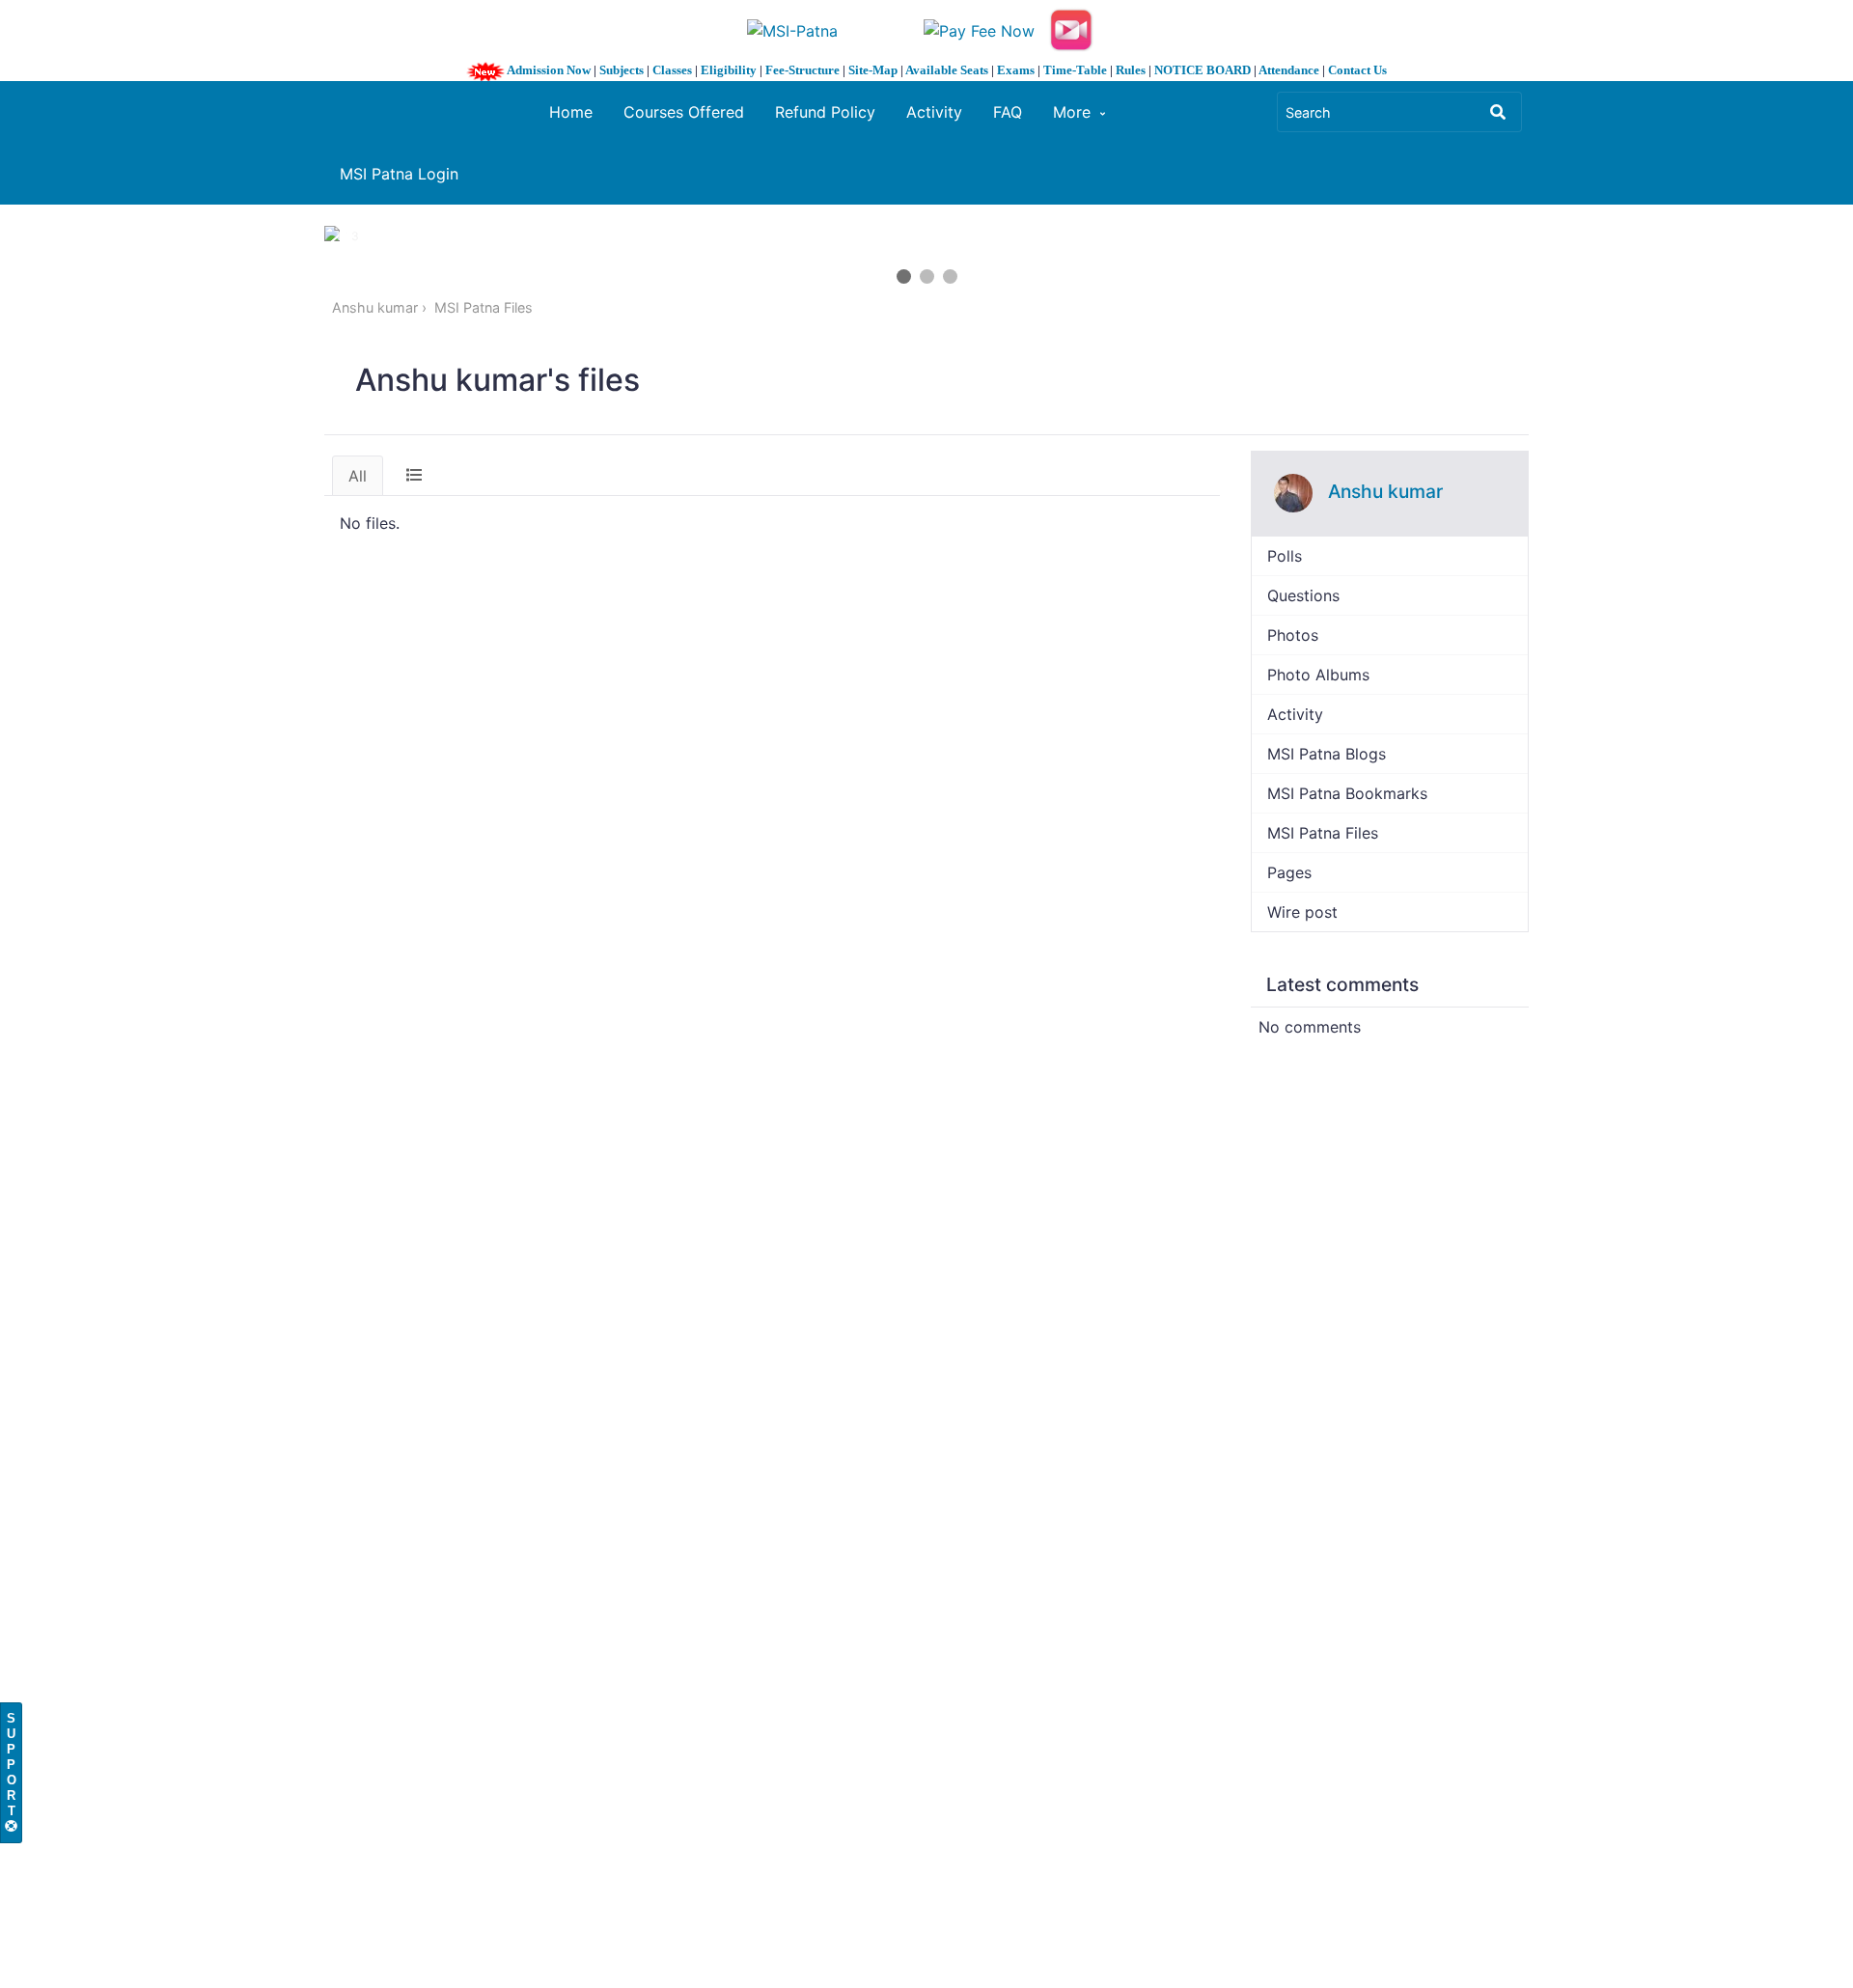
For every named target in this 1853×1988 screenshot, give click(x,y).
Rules (1131, 70)
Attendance (1289, 70)
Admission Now (549, 70)
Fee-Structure (802, 70)
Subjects (622, 70)
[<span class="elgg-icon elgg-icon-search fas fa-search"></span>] (1498, 112)
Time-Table (1075, 70)
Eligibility (729, 70)
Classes (672, 70)
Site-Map (873, 70)
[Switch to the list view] (414, 475)
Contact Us (1357, 70)
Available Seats (947, 70)
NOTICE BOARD (1203, 70)
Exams (1016, 70)
